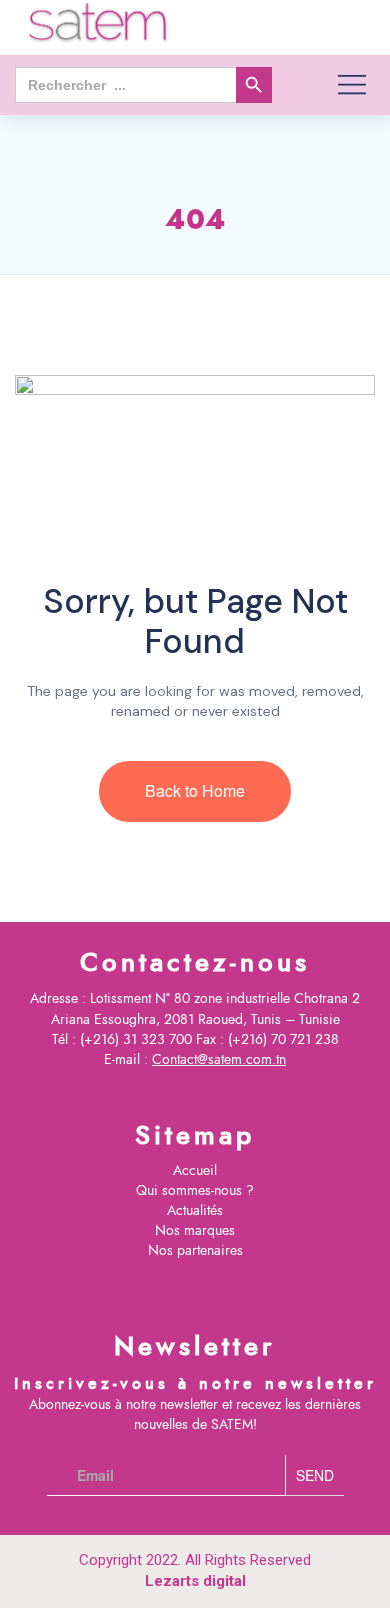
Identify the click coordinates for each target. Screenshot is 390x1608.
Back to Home (195, 790)
